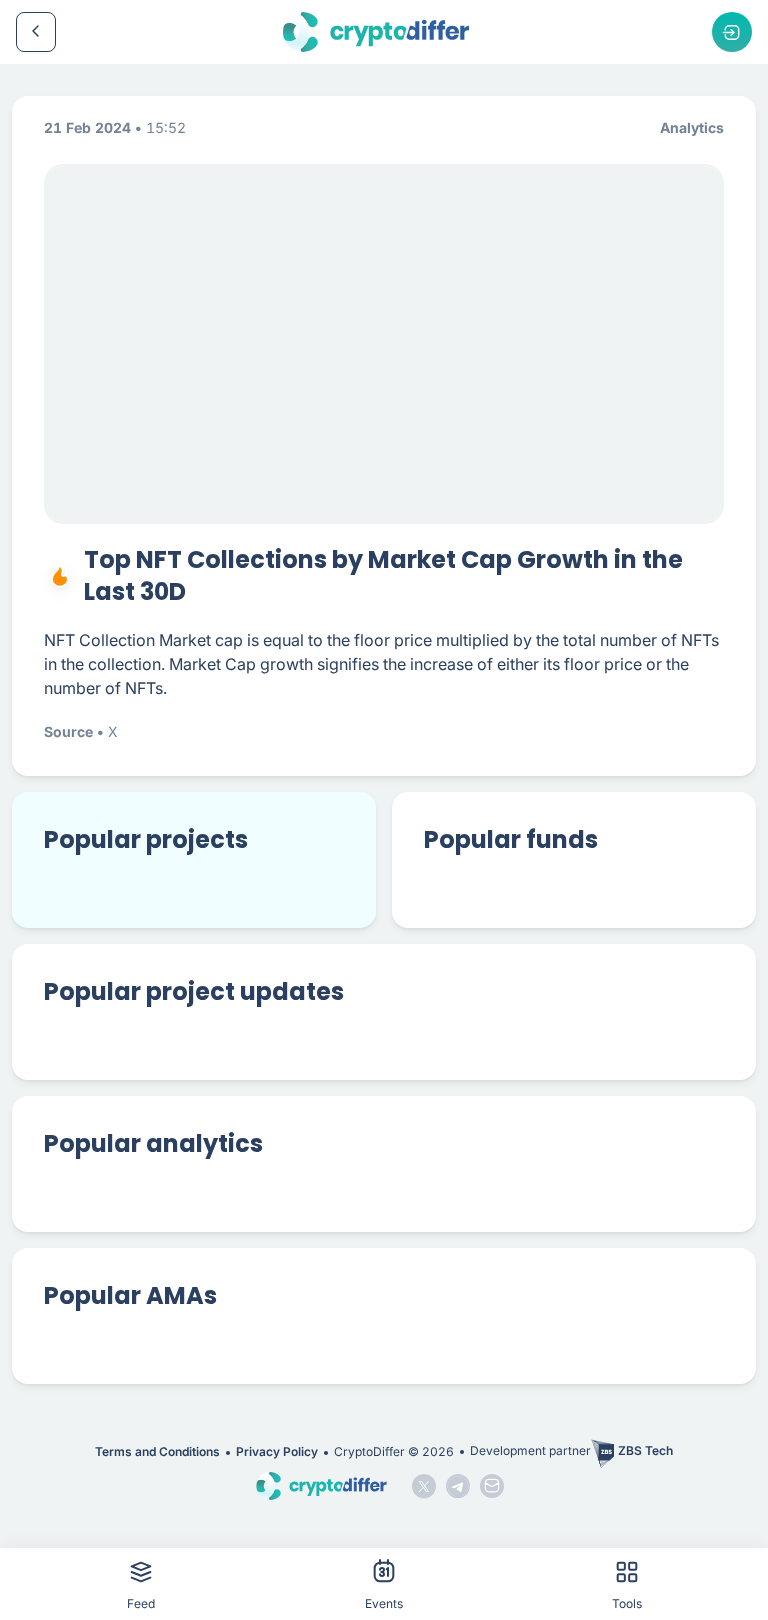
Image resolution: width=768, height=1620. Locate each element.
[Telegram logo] (458, 1486)
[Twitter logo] (424, 1486)
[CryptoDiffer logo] (376, 32)
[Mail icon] (492, 1486)
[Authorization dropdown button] (732, 32)
